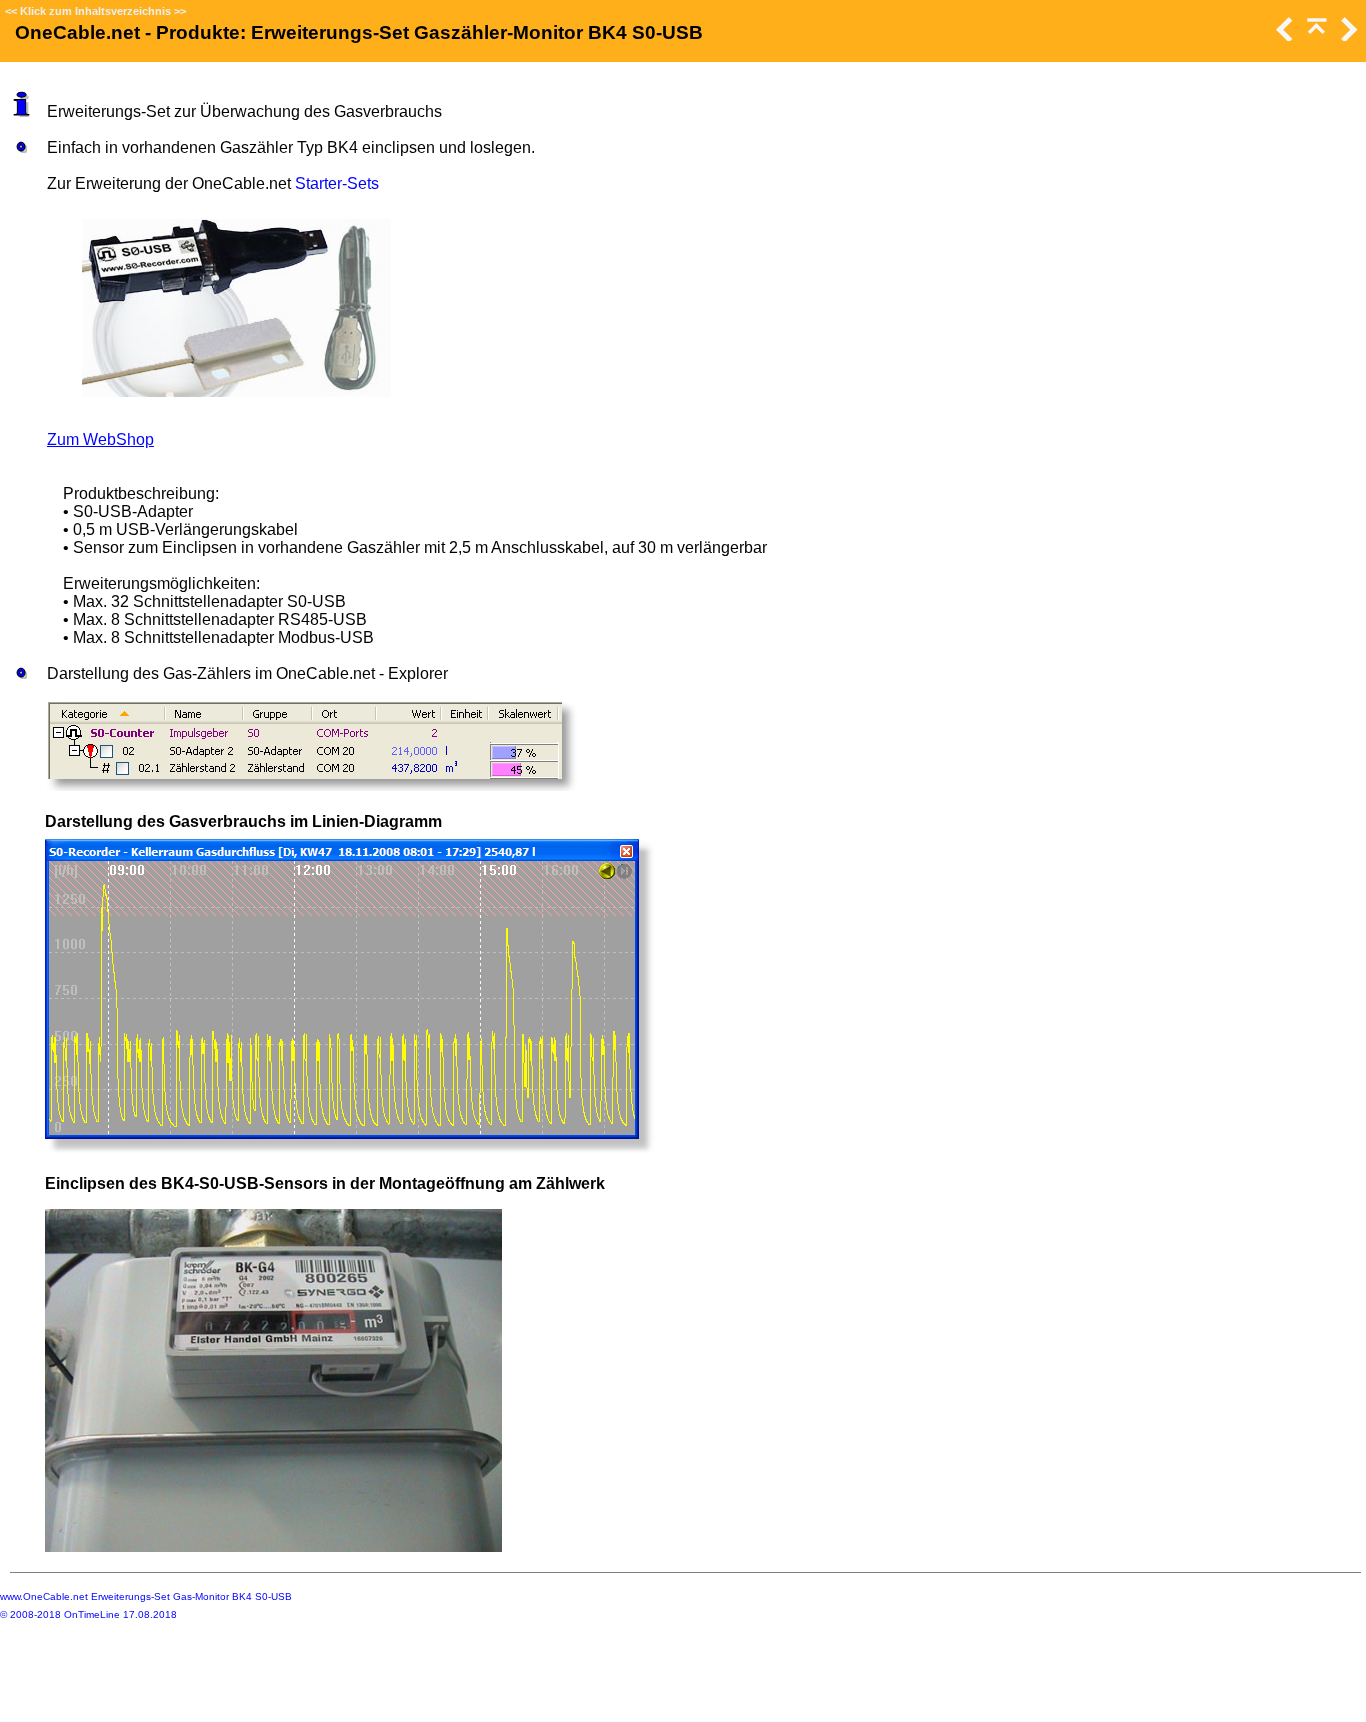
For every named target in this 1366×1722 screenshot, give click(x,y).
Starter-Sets (337, 183)
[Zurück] (1283, 35)
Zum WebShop (100, 439)
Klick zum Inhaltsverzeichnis (95, 11)
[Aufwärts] (1315, 35)
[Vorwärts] (1347, 35)
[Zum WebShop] (236, 308)
